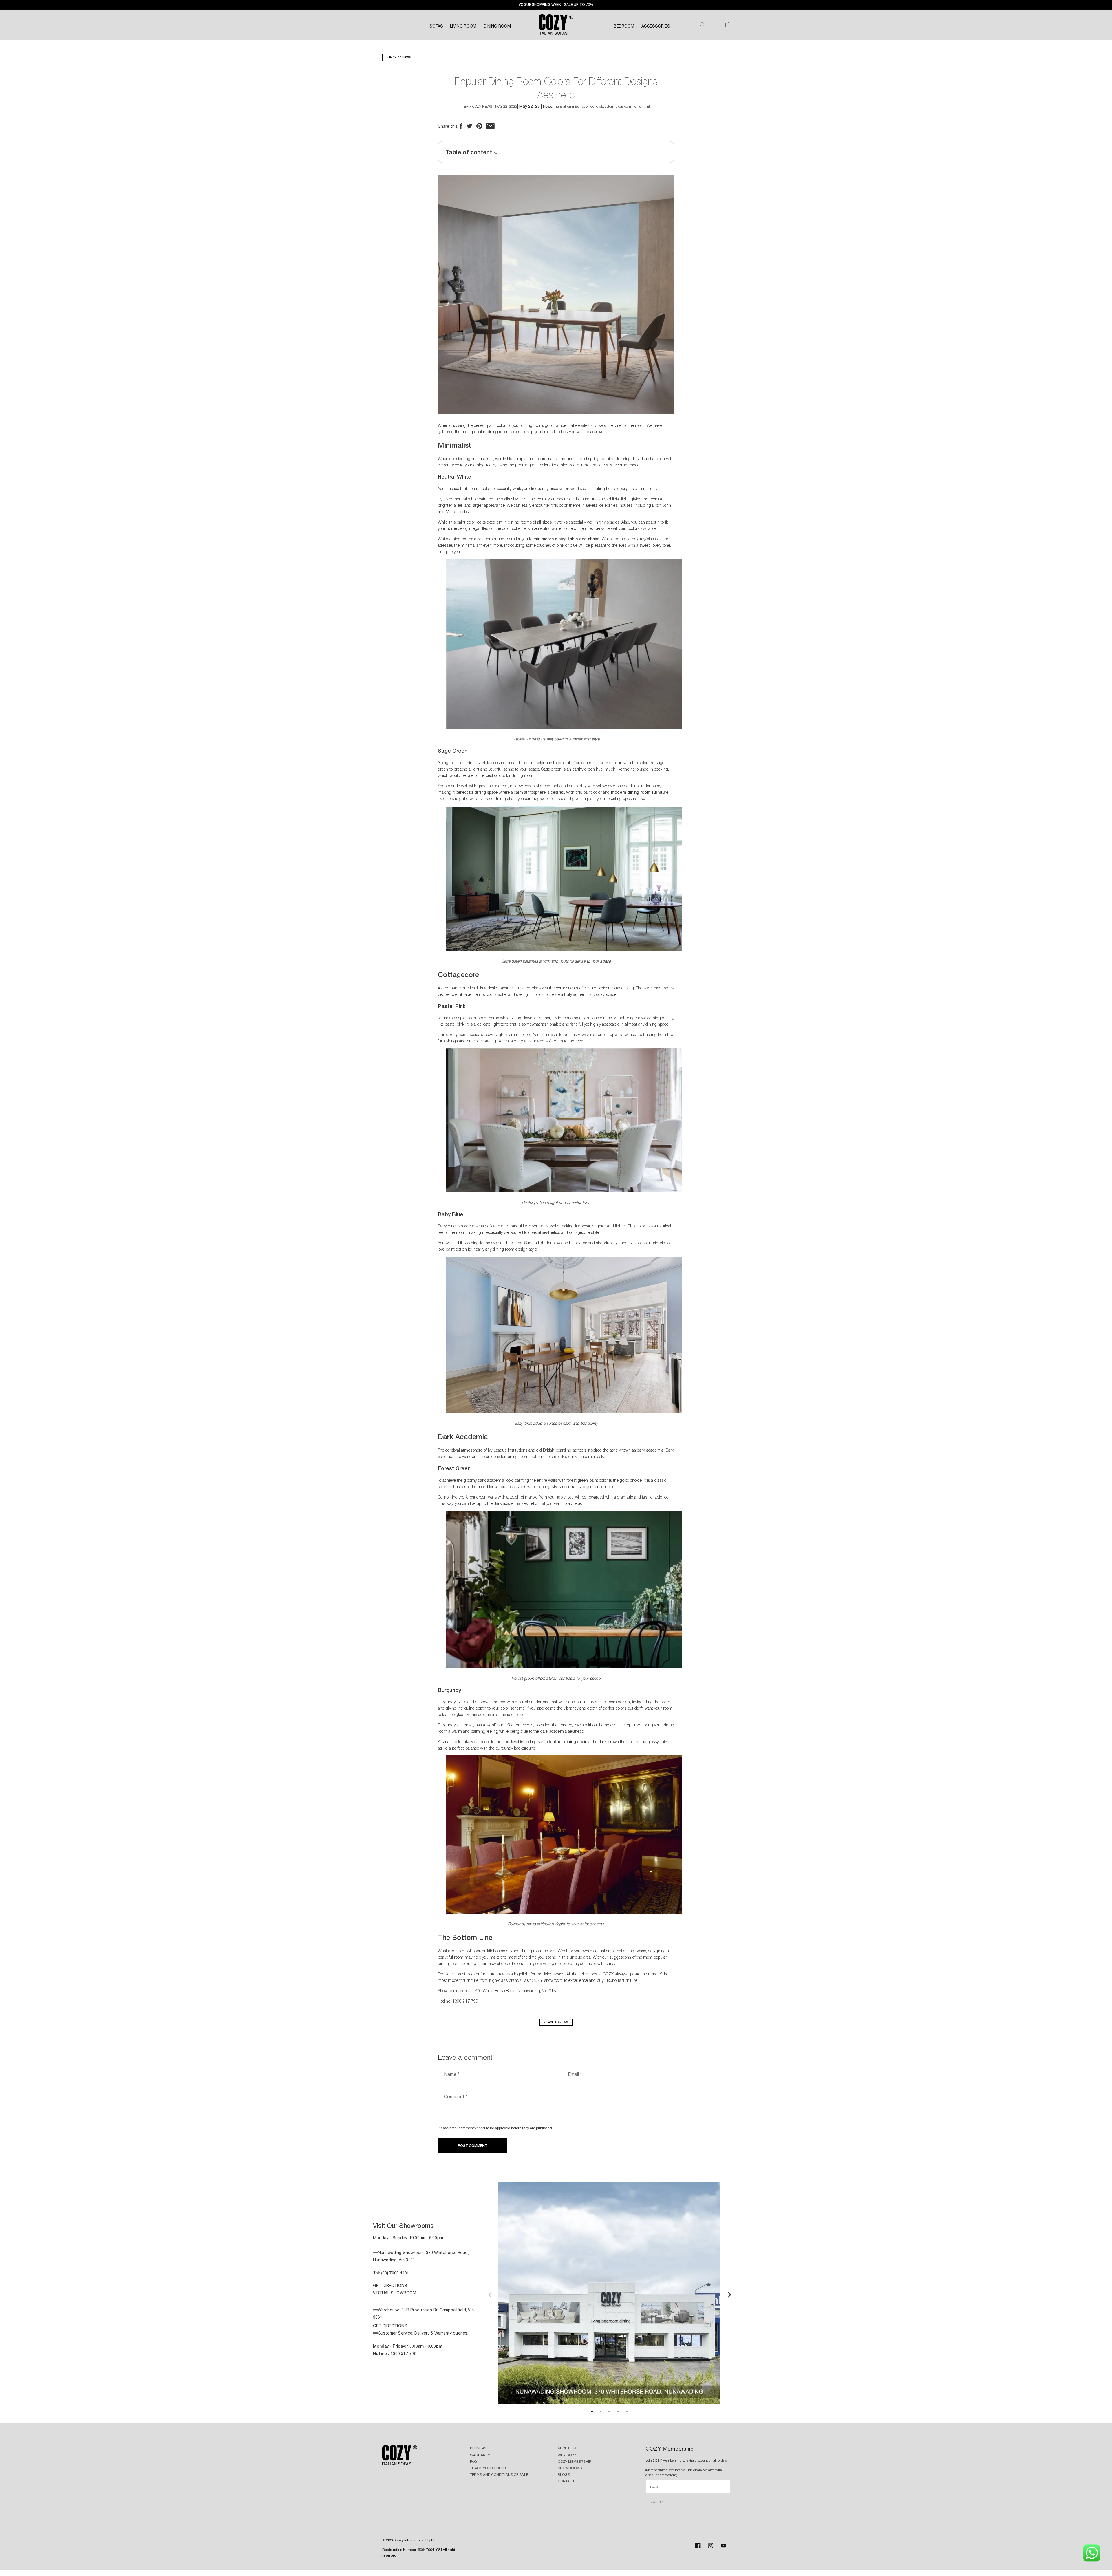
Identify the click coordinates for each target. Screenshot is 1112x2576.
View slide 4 (618, 2412)
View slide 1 (592, 2412)
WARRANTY (480, 2455)
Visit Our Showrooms (403, 2226)
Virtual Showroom (395, 2293)
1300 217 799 (404, 2353)
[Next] (729, 2294)
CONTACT (566, 2481)
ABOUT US (567, 2448)
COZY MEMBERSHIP (575, 2462)
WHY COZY (567, 2455)
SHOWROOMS (570, 2468)
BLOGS (564, 2475)
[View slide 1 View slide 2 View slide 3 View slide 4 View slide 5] (609, 2294)
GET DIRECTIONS (390, 2286)
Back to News (399, 57)
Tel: (377, 2273)
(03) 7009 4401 (395, 2273)
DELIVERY (478, 2448)
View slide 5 (627, 2412)
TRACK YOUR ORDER (488, 2468)
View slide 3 (609, 2412)
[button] (702, 25)
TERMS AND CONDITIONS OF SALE (499, 2475)
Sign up (656, 2502)
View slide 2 (601, 2412)
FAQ (473, 2462)
